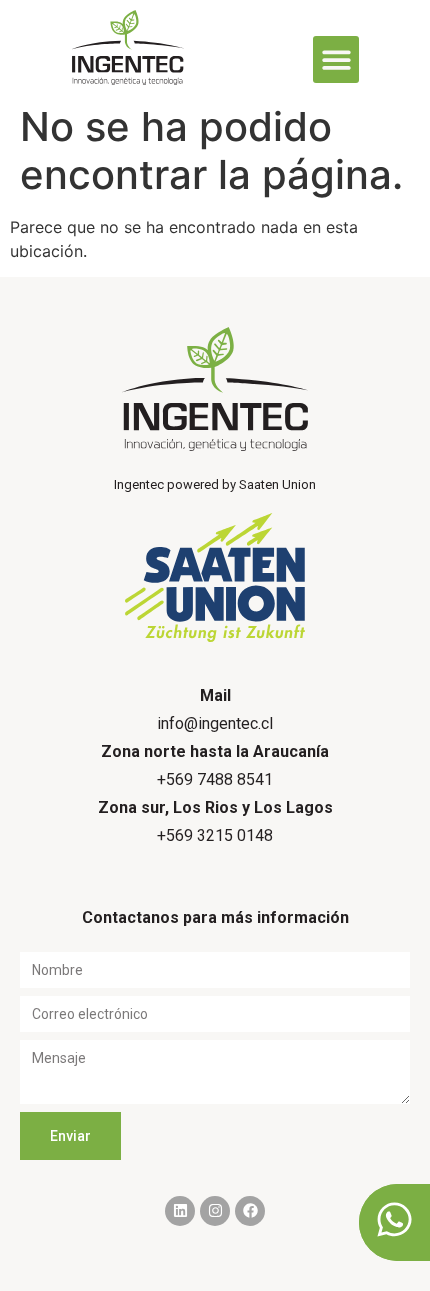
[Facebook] (250, 1211)
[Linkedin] (180, 1211)
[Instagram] (215, 1211)
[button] (336, 59)
